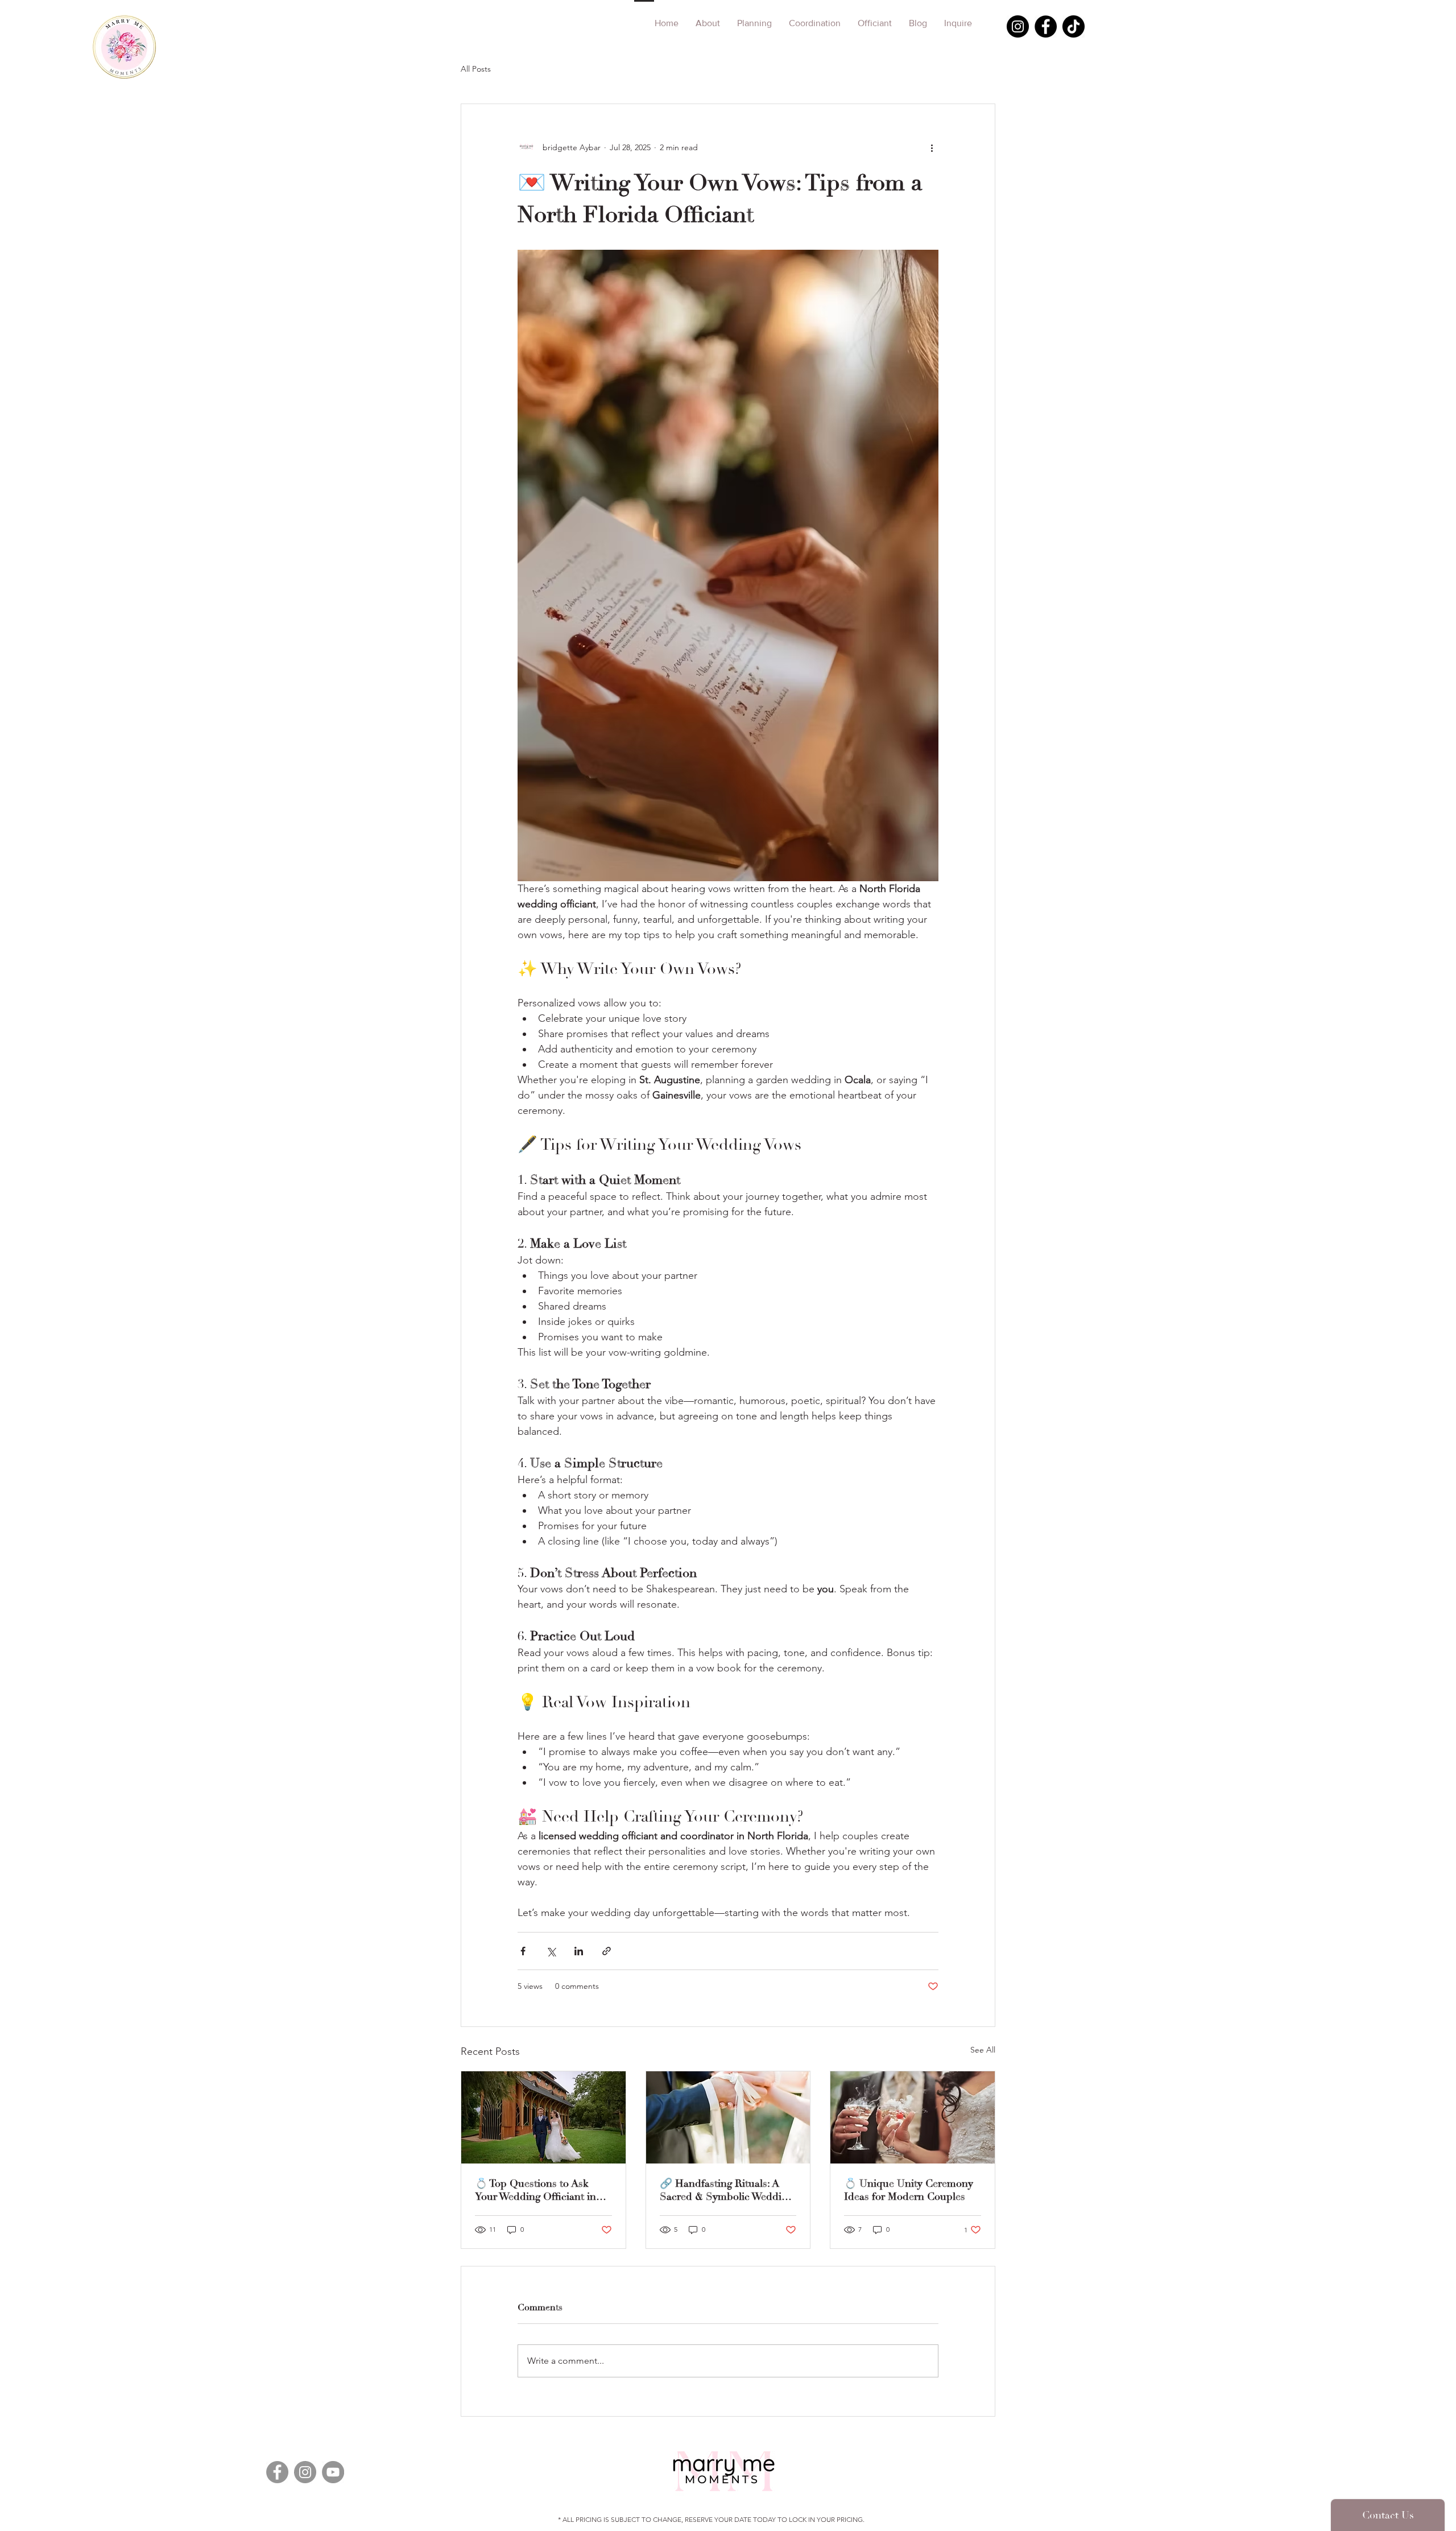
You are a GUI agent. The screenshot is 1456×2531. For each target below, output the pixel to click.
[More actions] (932, 147)
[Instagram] (1018, 26)
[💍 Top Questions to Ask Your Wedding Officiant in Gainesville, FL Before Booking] (543, 2117)
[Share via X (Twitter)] (551, 1951)
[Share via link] (607, 1951)
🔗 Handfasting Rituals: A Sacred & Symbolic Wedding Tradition (726, 2190)
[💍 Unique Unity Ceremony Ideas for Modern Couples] (913, 2117)
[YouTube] (333, 2472)
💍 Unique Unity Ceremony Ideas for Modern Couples (909, 2190)
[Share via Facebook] (523, 1951)
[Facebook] (1046, 26)
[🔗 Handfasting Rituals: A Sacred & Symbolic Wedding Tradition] (728, 2117)
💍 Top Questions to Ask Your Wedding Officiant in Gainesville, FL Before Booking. (535, 2190)
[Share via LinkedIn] (579, 1951)
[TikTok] (1074, 26)
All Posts (476, 69)
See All (983, 2050)
